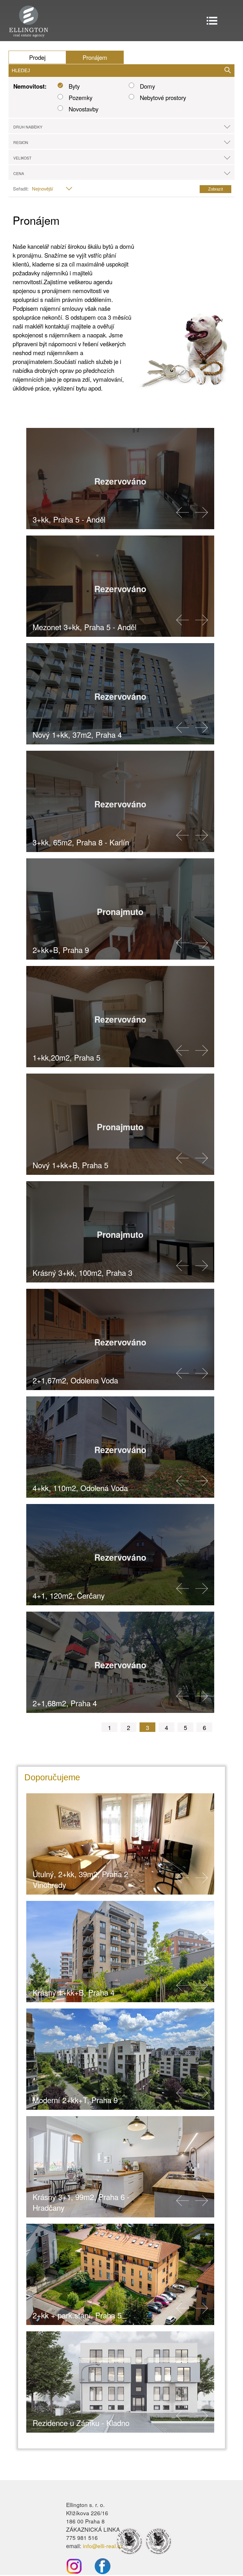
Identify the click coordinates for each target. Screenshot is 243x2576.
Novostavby (84, 109)
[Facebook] (96, 2572)
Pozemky (81, 97)
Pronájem (95, 57)
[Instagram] (74, 2572)
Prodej (37, 57)
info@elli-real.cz (103, 2546)
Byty (74, 86)
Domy (147, 86)
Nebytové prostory (163, 97)
